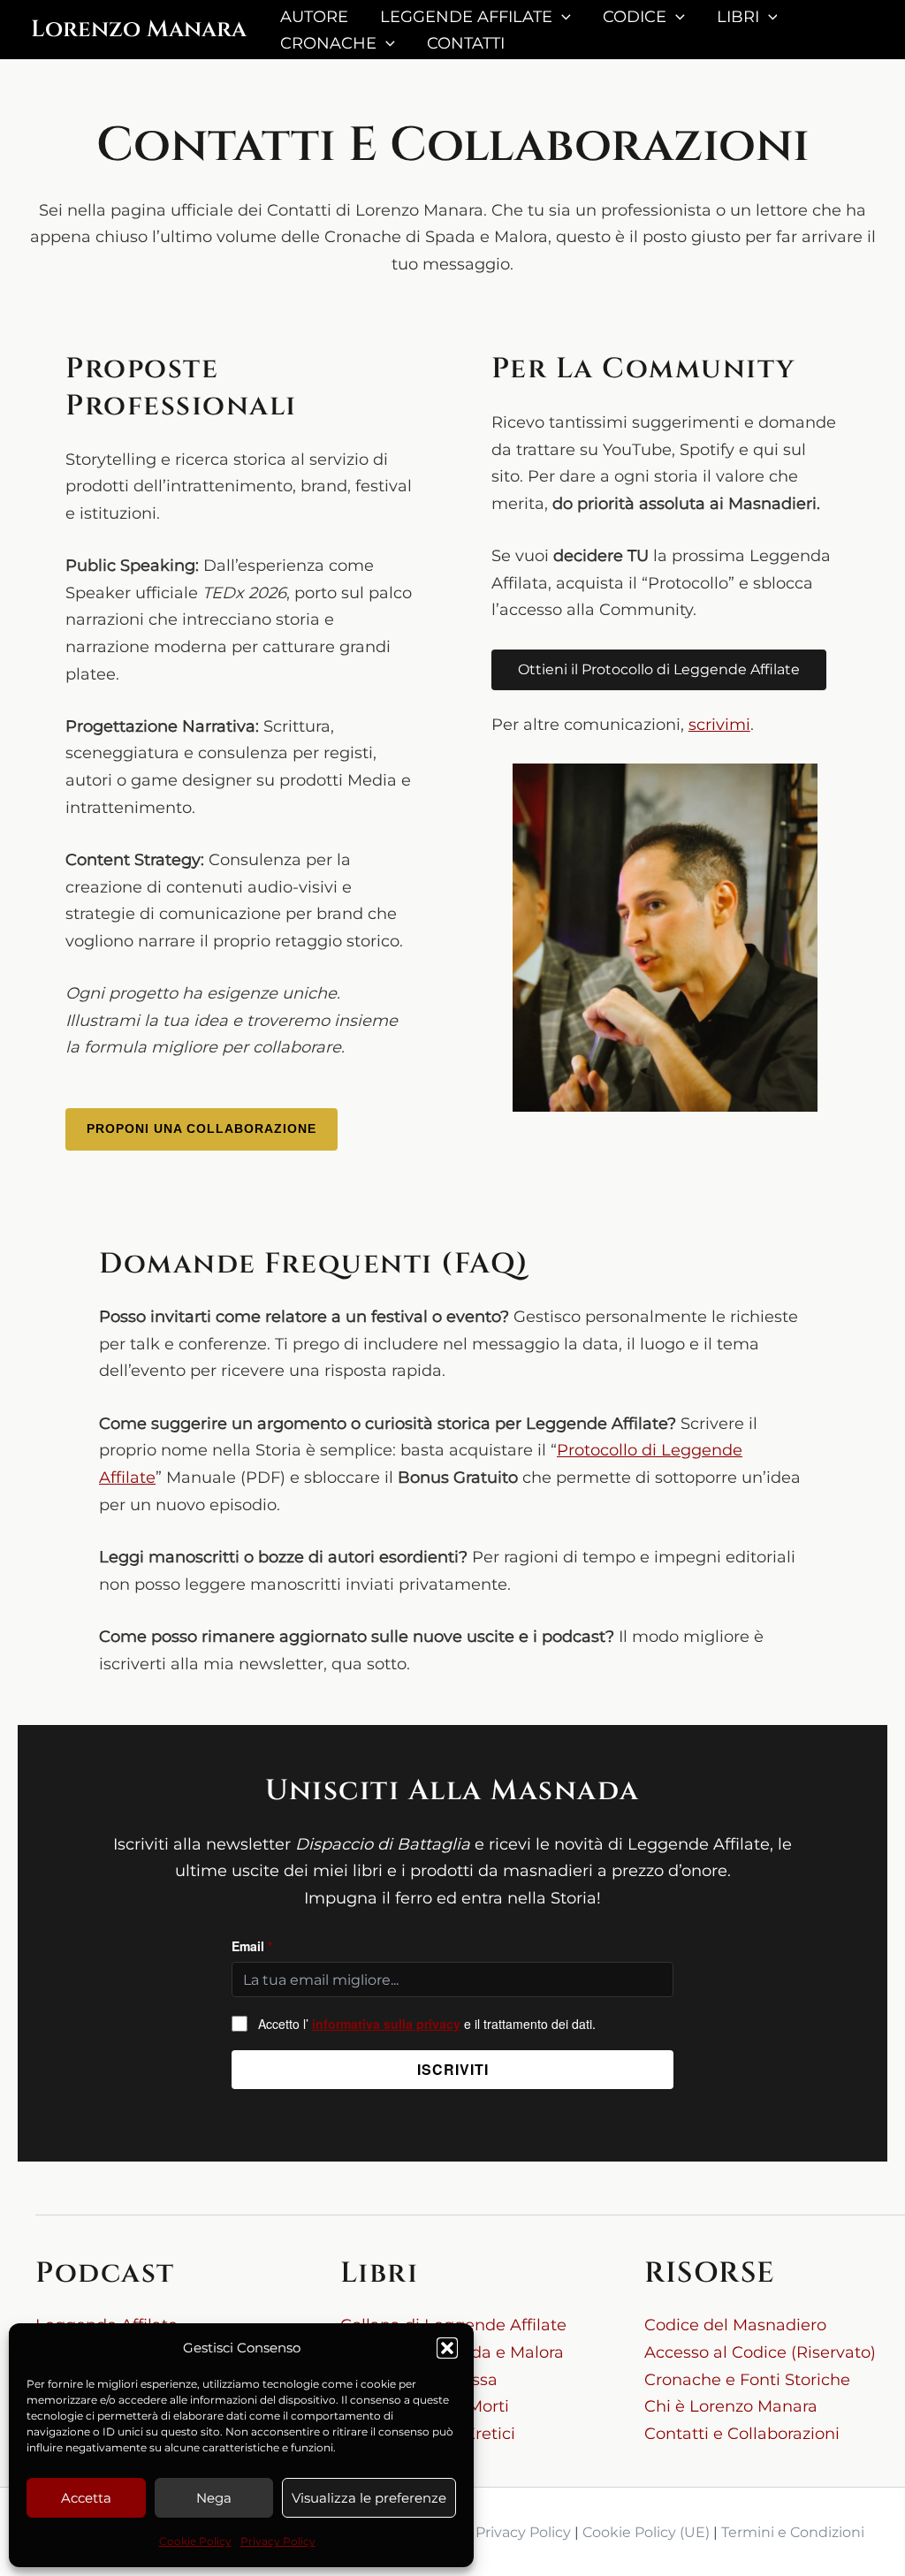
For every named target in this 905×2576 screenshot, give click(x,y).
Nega (214, 2498)
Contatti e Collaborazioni (742, 2434)
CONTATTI (466, 43)
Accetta (86, 2498)
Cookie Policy (195, 2541)
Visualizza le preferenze (369, 2498)
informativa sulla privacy (386, 2024)
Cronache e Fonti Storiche (747, 2380)
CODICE (635, 17)
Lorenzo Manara (139, 30)
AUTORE (314, 17)
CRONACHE (328, 43)
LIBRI (738, 17)
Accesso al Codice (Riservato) (760, 2352)
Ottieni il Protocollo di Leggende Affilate (659, 669)
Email (252, 1946)
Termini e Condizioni (793, 2532)
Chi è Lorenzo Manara (731, 2406)
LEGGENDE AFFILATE (466, 17)
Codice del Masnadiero (735, 2325)
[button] (447, 2348)
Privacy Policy (278, 2541)
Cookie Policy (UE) (646, 2532)
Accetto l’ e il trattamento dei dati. (427, 2024)
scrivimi (719, 725)
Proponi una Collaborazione (202, 1128)
